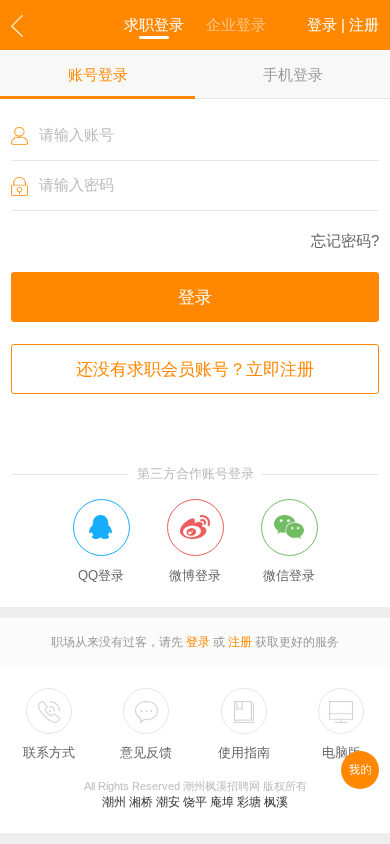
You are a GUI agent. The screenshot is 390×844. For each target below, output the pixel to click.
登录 (195, 297)
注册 (240, 642)
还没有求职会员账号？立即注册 (195, 369)
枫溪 (276, 802)
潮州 (114, 802)
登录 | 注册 (343, 24)
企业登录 (236, 24)
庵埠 (222, 802)
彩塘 (249, 802)
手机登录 (293, 74)
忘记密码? (345, 241)
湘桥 (141, 802)
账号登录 (98, 74)
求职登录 (154, 24)
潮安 (168, 802)
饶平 (195, 802)
